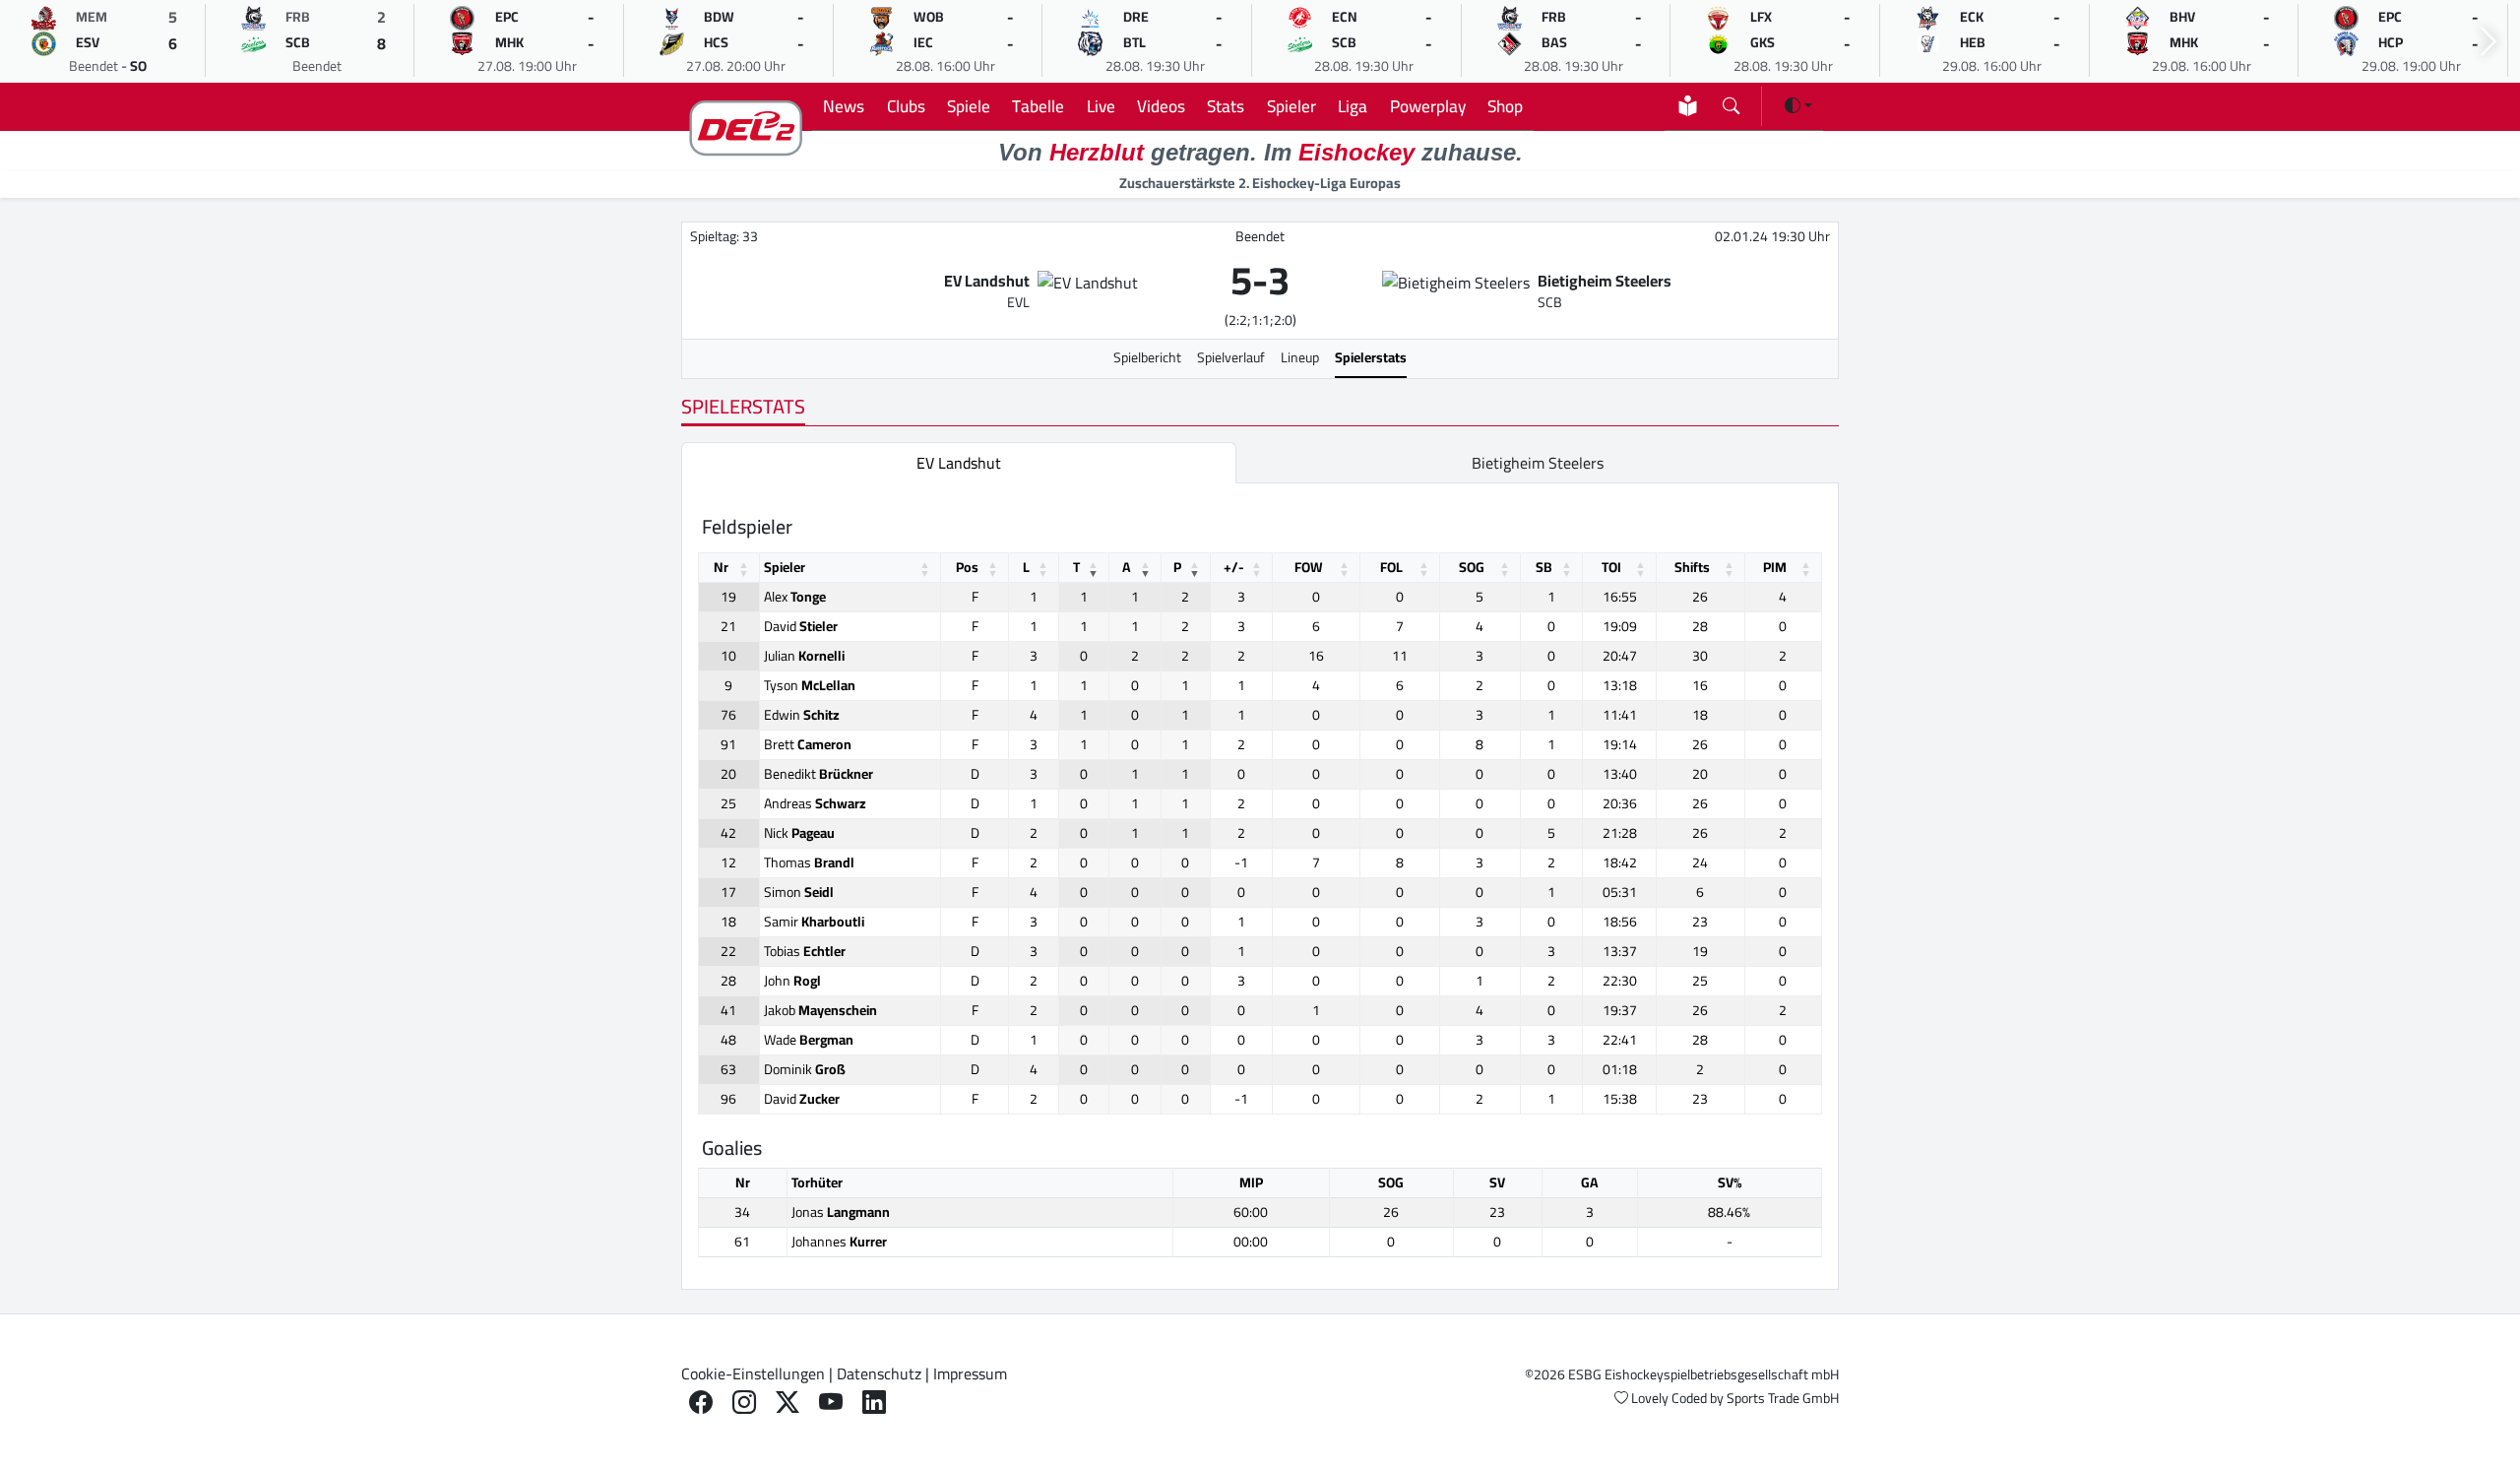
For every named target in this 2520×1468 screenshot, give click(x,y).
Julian (804, 656)
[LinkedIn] (874, 1403)
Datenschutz (879, 1373)
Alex (795, 597)
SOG (1472, 567)
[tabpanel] (1260, 886)
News (844, 106)
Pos (967, 567)
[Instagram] (744, 1403)
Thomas (809, 862)
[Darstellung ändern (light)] (1798, 105)
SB (1544, 567)
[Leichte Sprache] (1688, 106)
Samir (814, 922)
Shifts (1692, 567)
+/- (1234, 567)
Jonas (841, 1212)
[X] (787, 1403)
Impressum (970, 1373)
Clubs (906, 106)
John (792, 981)
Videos (1161, 106)
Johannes (839, 1242)
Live (1101, 106)
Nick (799, 833)
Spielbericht (1147, 357)
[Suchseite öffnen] (1731, 102)
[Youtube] (831, 1403)
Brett (808, 744)
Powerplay (1428, 106)
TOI (1611, 567)
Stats (1226, 106)
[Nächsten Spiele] (2488, 42)
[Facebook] (701, 1403)
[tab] (959, 463)
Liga (1353, 106)
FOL (1391, 567)
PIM (1775, 567)
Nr (721, 567)
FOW (1309, 567)
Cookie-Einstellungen (753, 1373)
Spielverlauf (1231, 357)
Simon (799, 892)
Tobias (805, 951)
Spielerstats (1371, 357)
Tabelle (1038, 106)
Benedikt (819, 774)
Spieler (1291, 106)
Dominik (805, 1069)
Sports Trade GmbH (1783, 1398)
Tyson (810, 685)
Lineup (1300, 357)
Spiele (969, 106)
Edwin (802, 715)
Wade (809, 1040)
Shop (1505, 106)
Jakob (820, 1010)
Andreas (815, 803)
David (801, 626)
